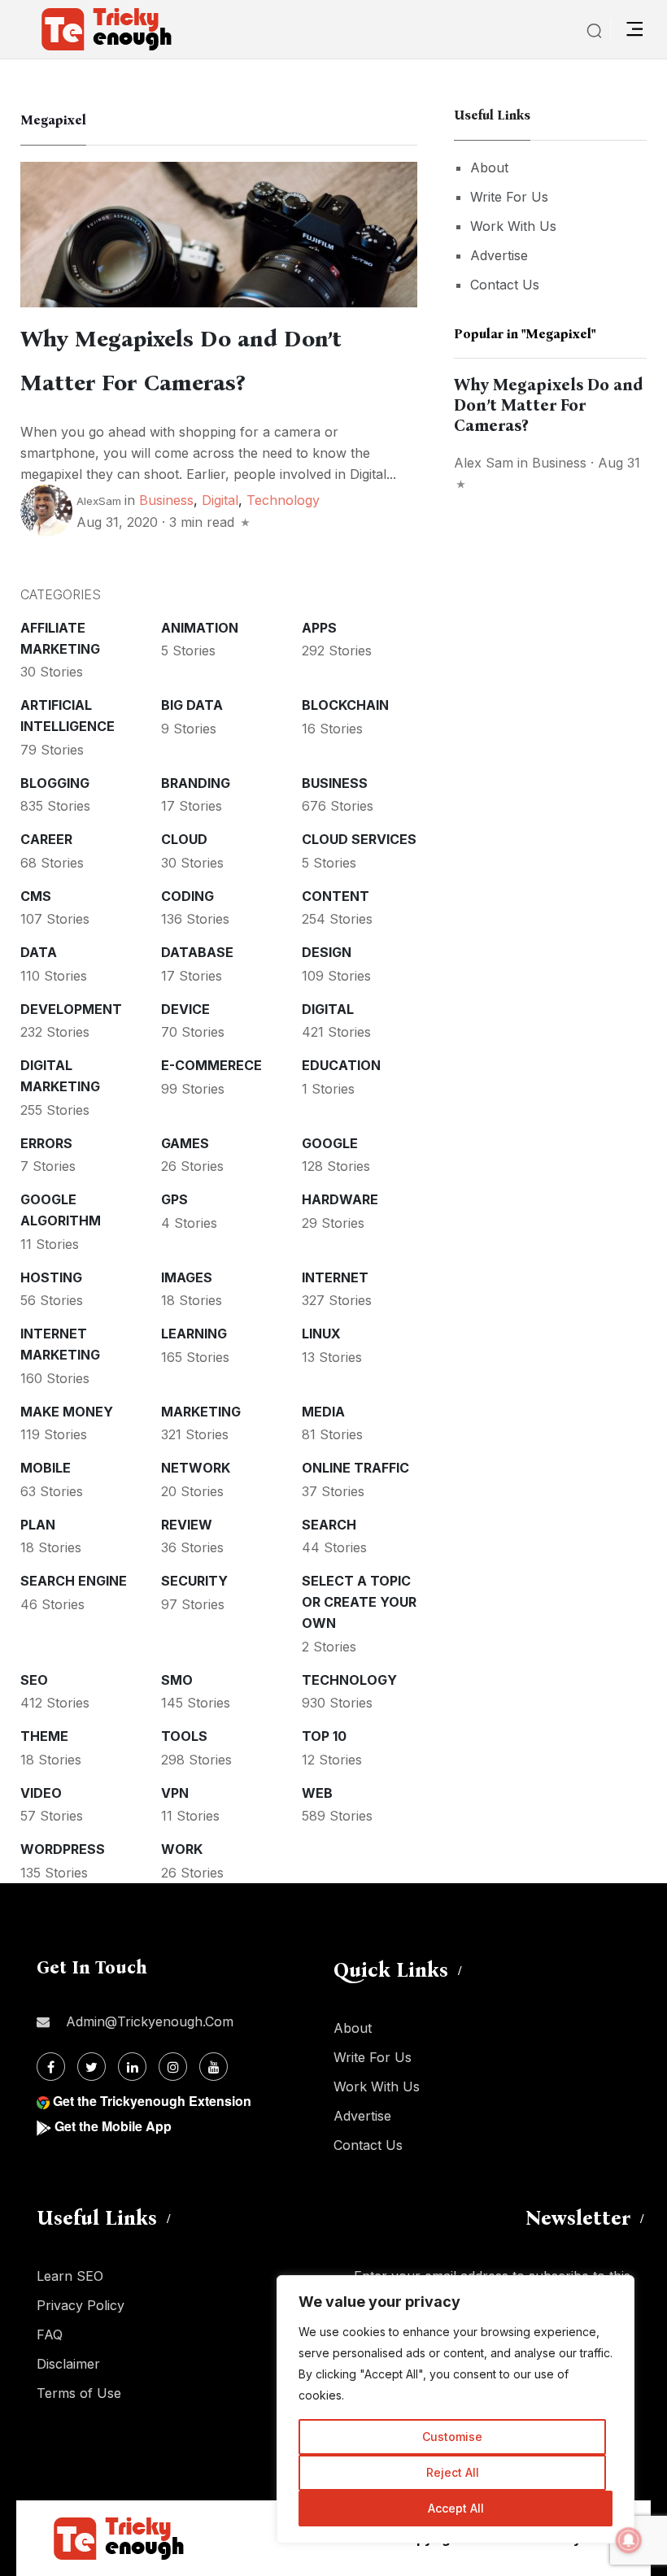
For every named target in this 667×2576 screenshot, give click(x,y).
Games (185, 1143)
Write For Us (509, 197)
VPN (175, 1793)
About (489, 168)
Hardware (340, 1199)
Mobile (46, 1468)
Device (185, 1009)
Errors (46, 1143)
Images (187, 1277)
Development (71, 1009)
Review (187, 1525)
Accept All (456, 2508)
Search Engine (74, 1581)
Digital (220, 500)
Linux (321, 1334)
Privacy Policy (81, 2305)
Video (41, 1793)
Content (336, 896)
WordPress (63, 1849)
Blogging (55, 783)
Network (196, 1468)
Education (341, 1065)
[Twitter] (92, 2067)
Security (194, 1581)
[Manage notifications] (629, 2540)
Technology (283, 500)
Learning (194, 1334)
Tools (184, 1736)
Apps (319, 628)
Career (46, 839)
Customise (452, 2437)
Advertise (499, 255)
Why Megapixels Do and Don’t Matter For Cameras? (549, 405)
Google (330, 1143)
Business (166, 500)
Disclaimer (68, 2364)
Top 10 (324, 1736)
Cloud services (359, 839)
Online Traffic (355, 1468)
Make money (67, 1412)
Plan (38, 1525)
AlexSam (99, 501)
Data (39, 952)
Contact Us (505, 285)
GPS (174, 1199)
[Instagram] (173, 2067)
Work (182, 1849)
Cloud (184, 839)
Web (317, 1793)
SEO (34, 1680)
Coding (187, 896)
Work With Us (513, 226)
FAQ (50, 2334)
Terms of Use (79, 2393)
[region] (456, 2409)
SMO (177, 1680)
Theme (44, 1736)
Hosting (51, 1277)
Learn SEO (70, 2276)
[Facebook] (51, 2067)
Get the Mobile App (113, 2126)
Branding (196, 783)
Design (327, 952)
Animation (200, 628)
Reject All (453, 2472)
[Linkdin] (132, 2067)
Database (197, 952)
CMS (36, 896)
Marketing (201, 1412)
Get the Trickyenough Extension (152, 2101)
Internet (335, 1277)
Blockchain (345, 705)
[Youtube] (214, 2067)
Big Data (192, 705)
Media (323, 1412)
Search (329, 1525)
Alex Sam (484, 463)
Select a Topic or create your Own (359, 1602)
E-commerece (211, 1065)
